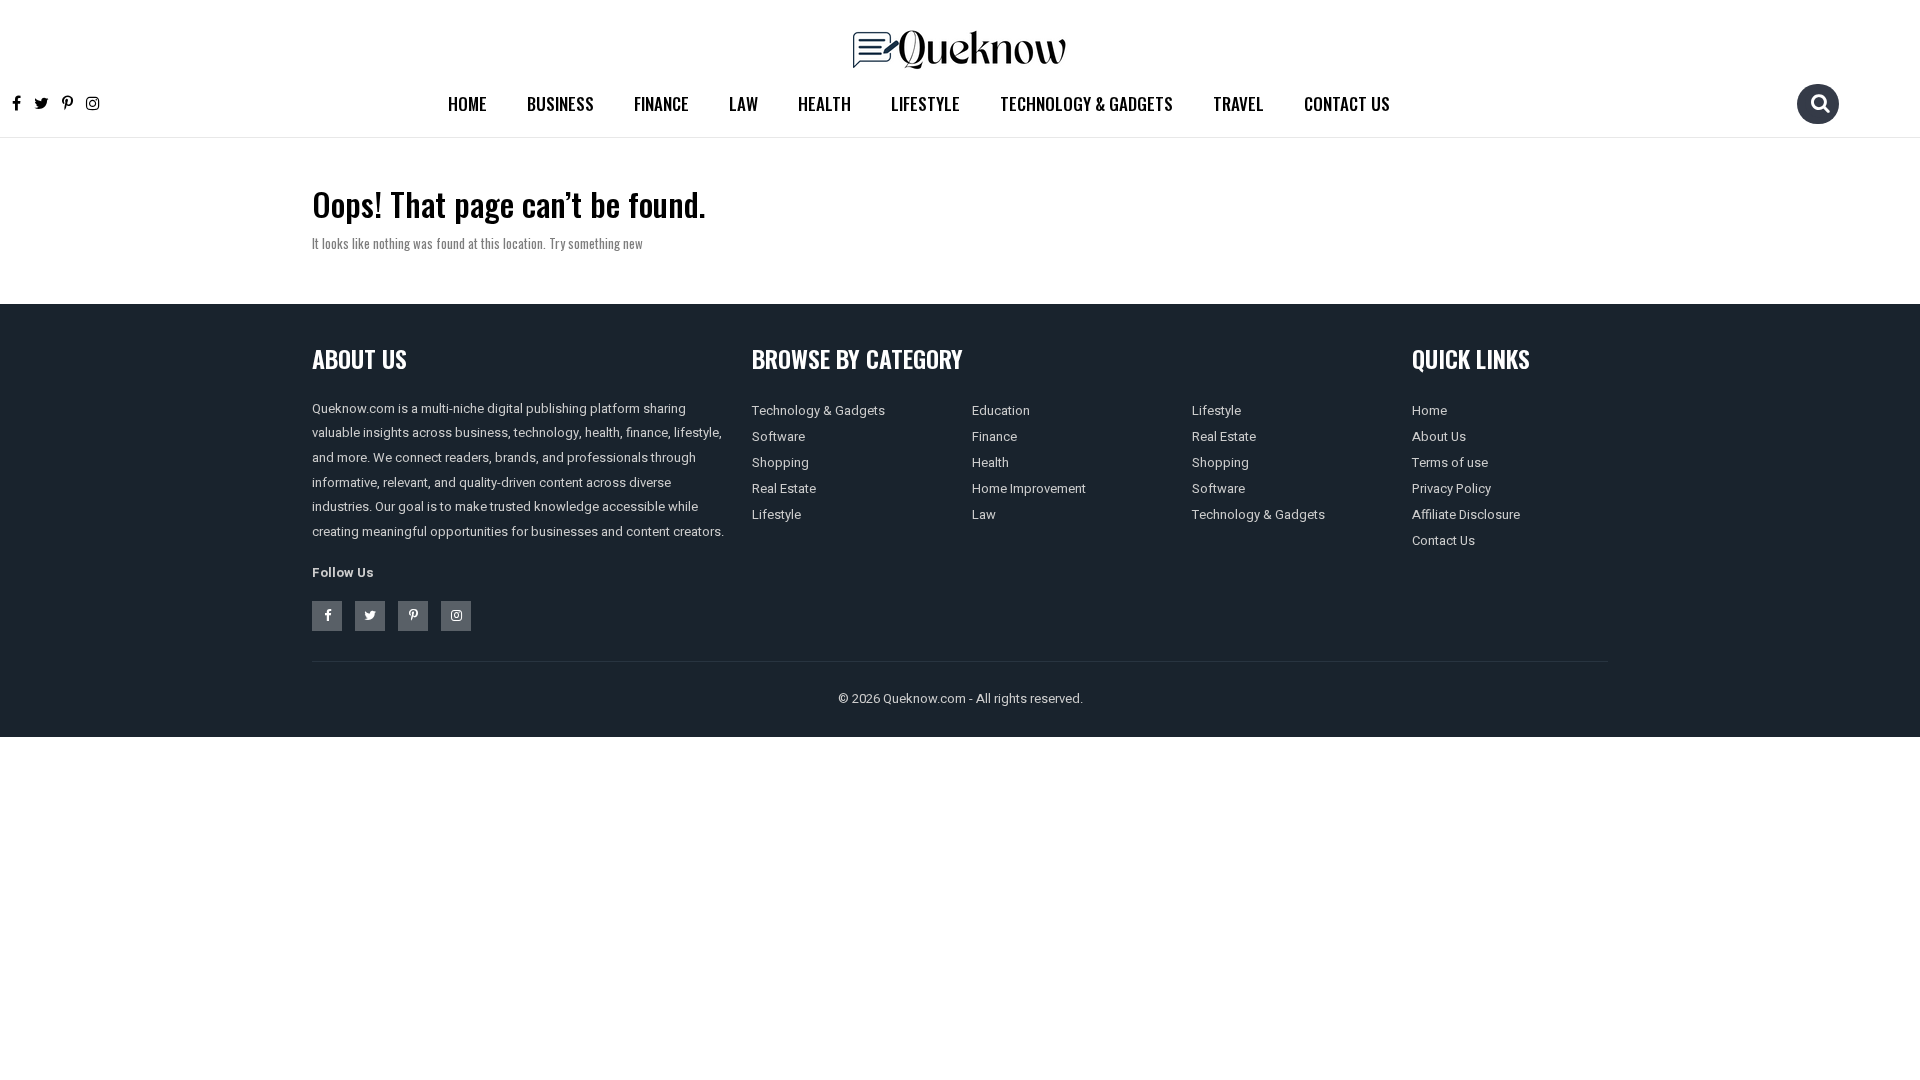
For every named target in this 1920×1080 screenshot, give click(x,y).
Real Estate (784, 488)
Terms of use (1450, 462)
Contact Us (1347, 103)
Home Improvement (1029, 488)
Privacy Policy (1451, 488)
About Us (1439, 436)
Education (1001, 410)
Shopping (780, 462)
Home (467, 103)
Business (560, 103)
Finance (661, 103)
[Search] (1820, 103)
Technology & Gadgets (1086, 103)
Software (778, 436)
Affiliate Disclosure (1466, 514)
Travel (1238, 103)
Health (824, 103)
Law (743, 103)
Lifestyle (925, 103)
